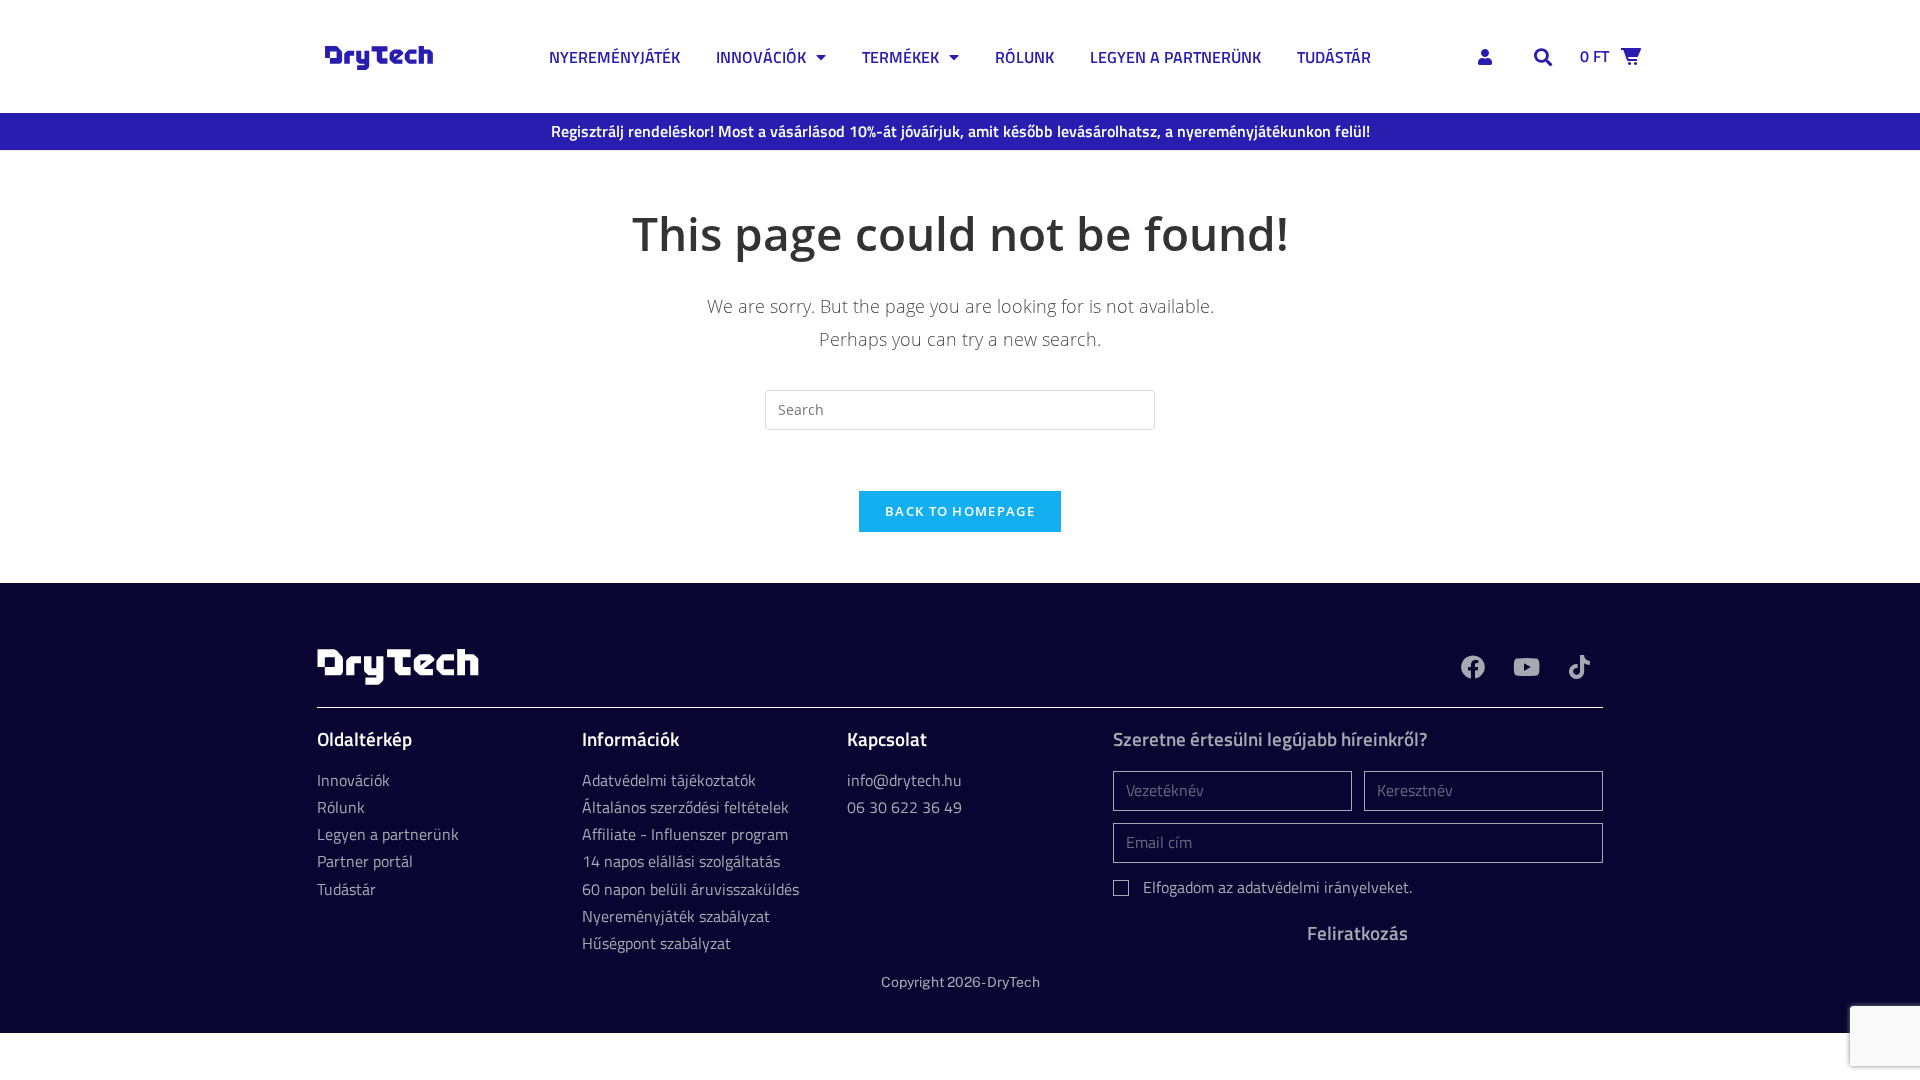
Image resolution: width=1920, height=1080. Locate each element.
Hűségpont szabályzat (656, 943)
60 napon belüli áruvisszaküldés (690, 889)
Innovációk (761, 57)
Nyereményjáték (614, 57)
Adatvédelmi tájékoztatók (669, 780)
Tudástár (1334, 57)
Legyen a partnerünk (1175, 57)
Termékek (900, 57)
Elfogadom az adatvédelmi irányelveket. (1277, 887)
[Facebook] (1473, 667)
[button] (1543, 56)
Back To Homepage (960, 511)
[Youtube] (1526, 667)
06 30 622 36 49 (904, 807)
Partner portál (365, 861)
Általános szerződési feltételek (685, 807)
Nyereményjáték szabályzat (676, 916)
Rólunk (1024, 57)
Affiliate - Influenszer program (685, 834)
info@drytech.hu (904, 780)
